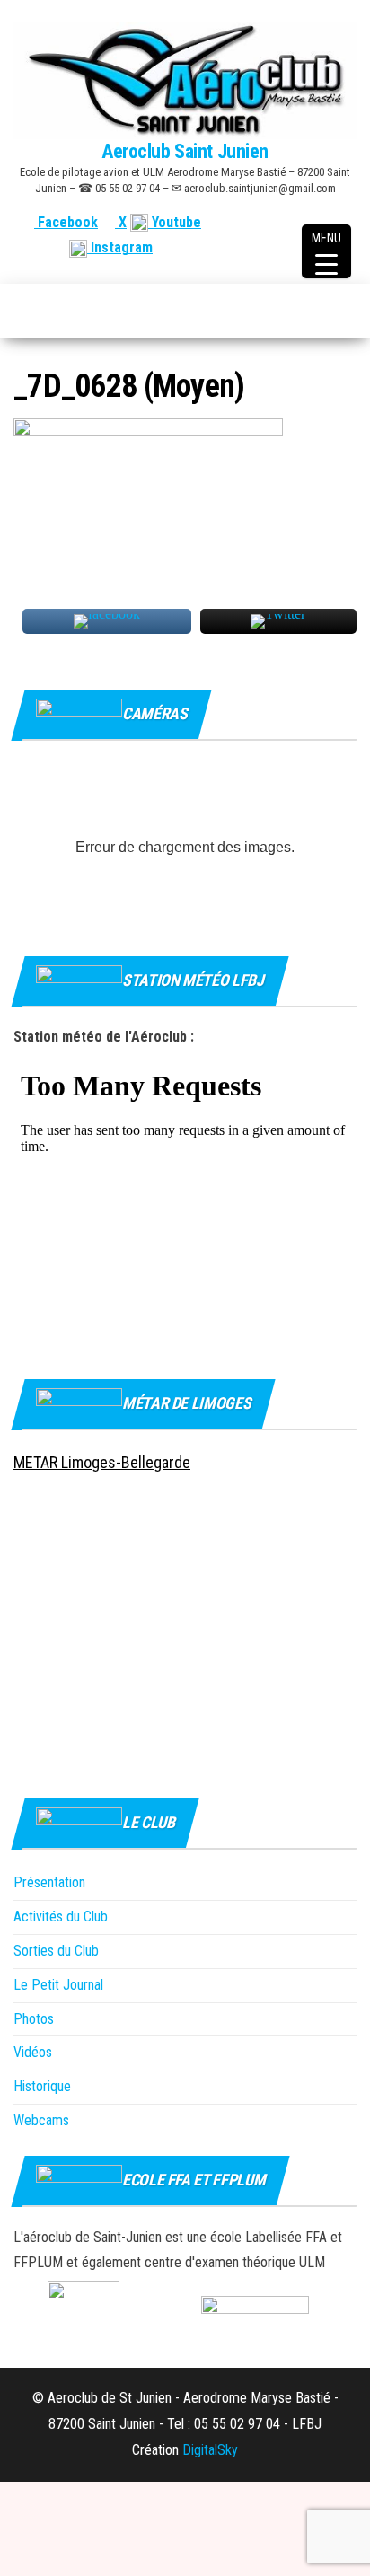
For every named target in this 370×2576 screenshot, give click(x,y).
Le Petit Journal (58, 1985)
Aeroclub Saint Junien (185, 151)
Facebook (66, 222)
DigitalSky (210, 2450)
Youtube (175, 222)
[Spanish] (304, 222)
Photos (34, 2019)
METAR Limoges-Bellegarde (102, 1462)
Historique (42, 2086)
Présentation (49, 1882)
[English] (282, 222)
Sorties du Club (56, 1951)
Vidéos (33, 2052)
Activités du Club (61, 1917)
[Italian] (347, 222)
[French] (260, 222)
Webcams (41, 2120)
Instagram (120, 247)
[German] (325, 222)
